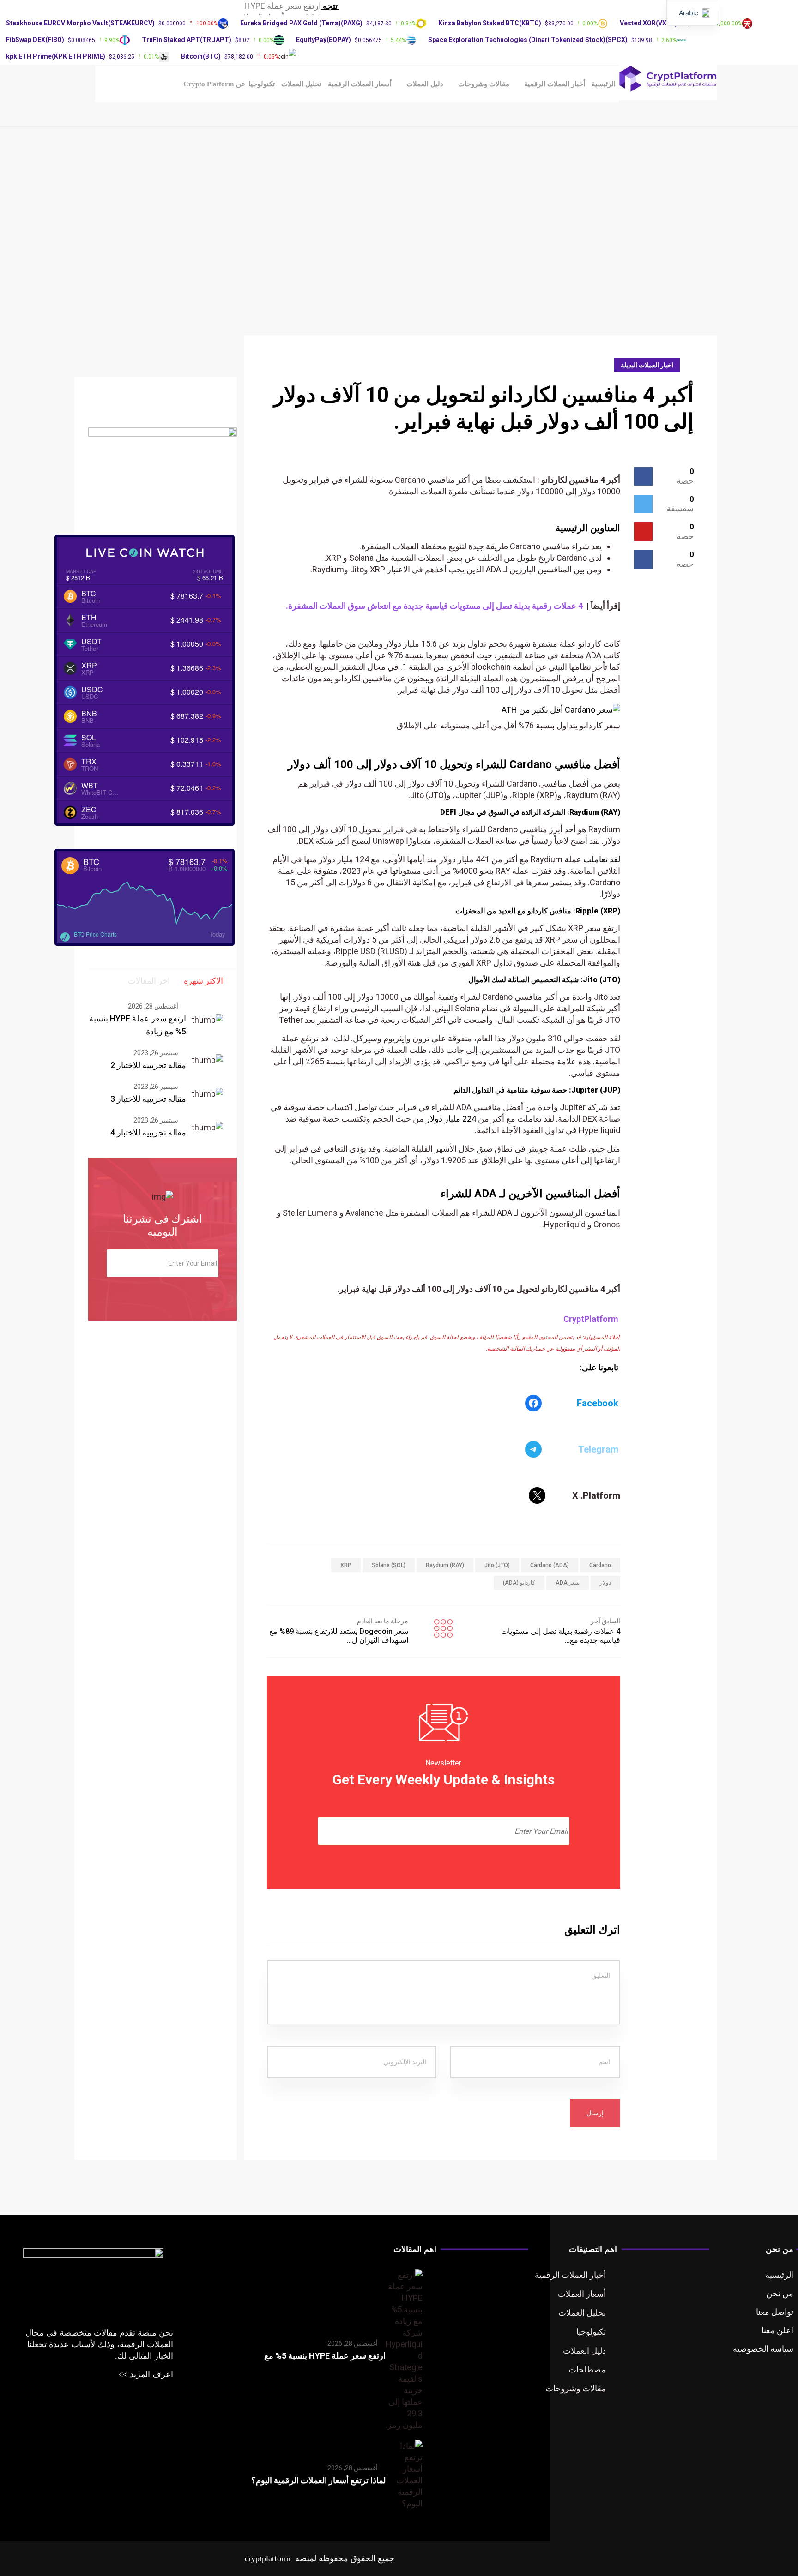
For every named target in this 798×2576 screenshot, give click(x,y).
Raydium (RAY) (445, 1565)
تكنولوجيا (262, 84)
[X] (537, 1495)
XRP (346, 1565)
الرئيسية (604, 84)
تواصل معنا (775, 2312)
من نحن (780, 2293)
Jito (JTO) (497, 1565)
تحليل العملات (301, 84)
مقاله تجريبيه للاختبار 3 (148, 1099)
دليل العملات (425, 84)
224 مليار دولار (451, 1119)
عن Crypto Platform (214, 84)
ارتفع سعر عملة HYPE (283, 6)
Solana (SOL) (389, 1565)
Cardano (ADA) (550, 1565)
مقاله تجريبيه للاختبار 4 (148, 1132)
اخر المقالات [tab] (149, 981)
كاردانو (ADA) (519, 1583)
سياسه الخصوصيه (763, 2349)
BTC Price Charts (95, 934)
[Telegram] (533, 1449)
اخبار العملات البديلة (647, 365)
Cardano (600, 1565)
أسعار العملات (582, 2294)
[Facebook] (533, 1403)
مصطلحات (587, 2369)
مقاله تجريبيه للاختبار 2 (148, 1065)
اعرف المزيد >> (146, 2374)
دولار (605, 1583)
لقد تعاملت (602, 859)
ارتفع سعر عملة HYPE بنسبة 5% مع (325, 2356)
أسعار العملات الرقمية (360, 84)
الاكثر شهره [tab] (203, 981)
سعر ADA (568, 1583)
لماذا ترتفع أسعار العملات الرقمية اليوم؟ (318, 2480)
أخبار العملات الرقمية (555, 84)
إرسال (595, 2113)
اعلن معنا (777, 2330)
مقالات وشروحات (484, 84)
